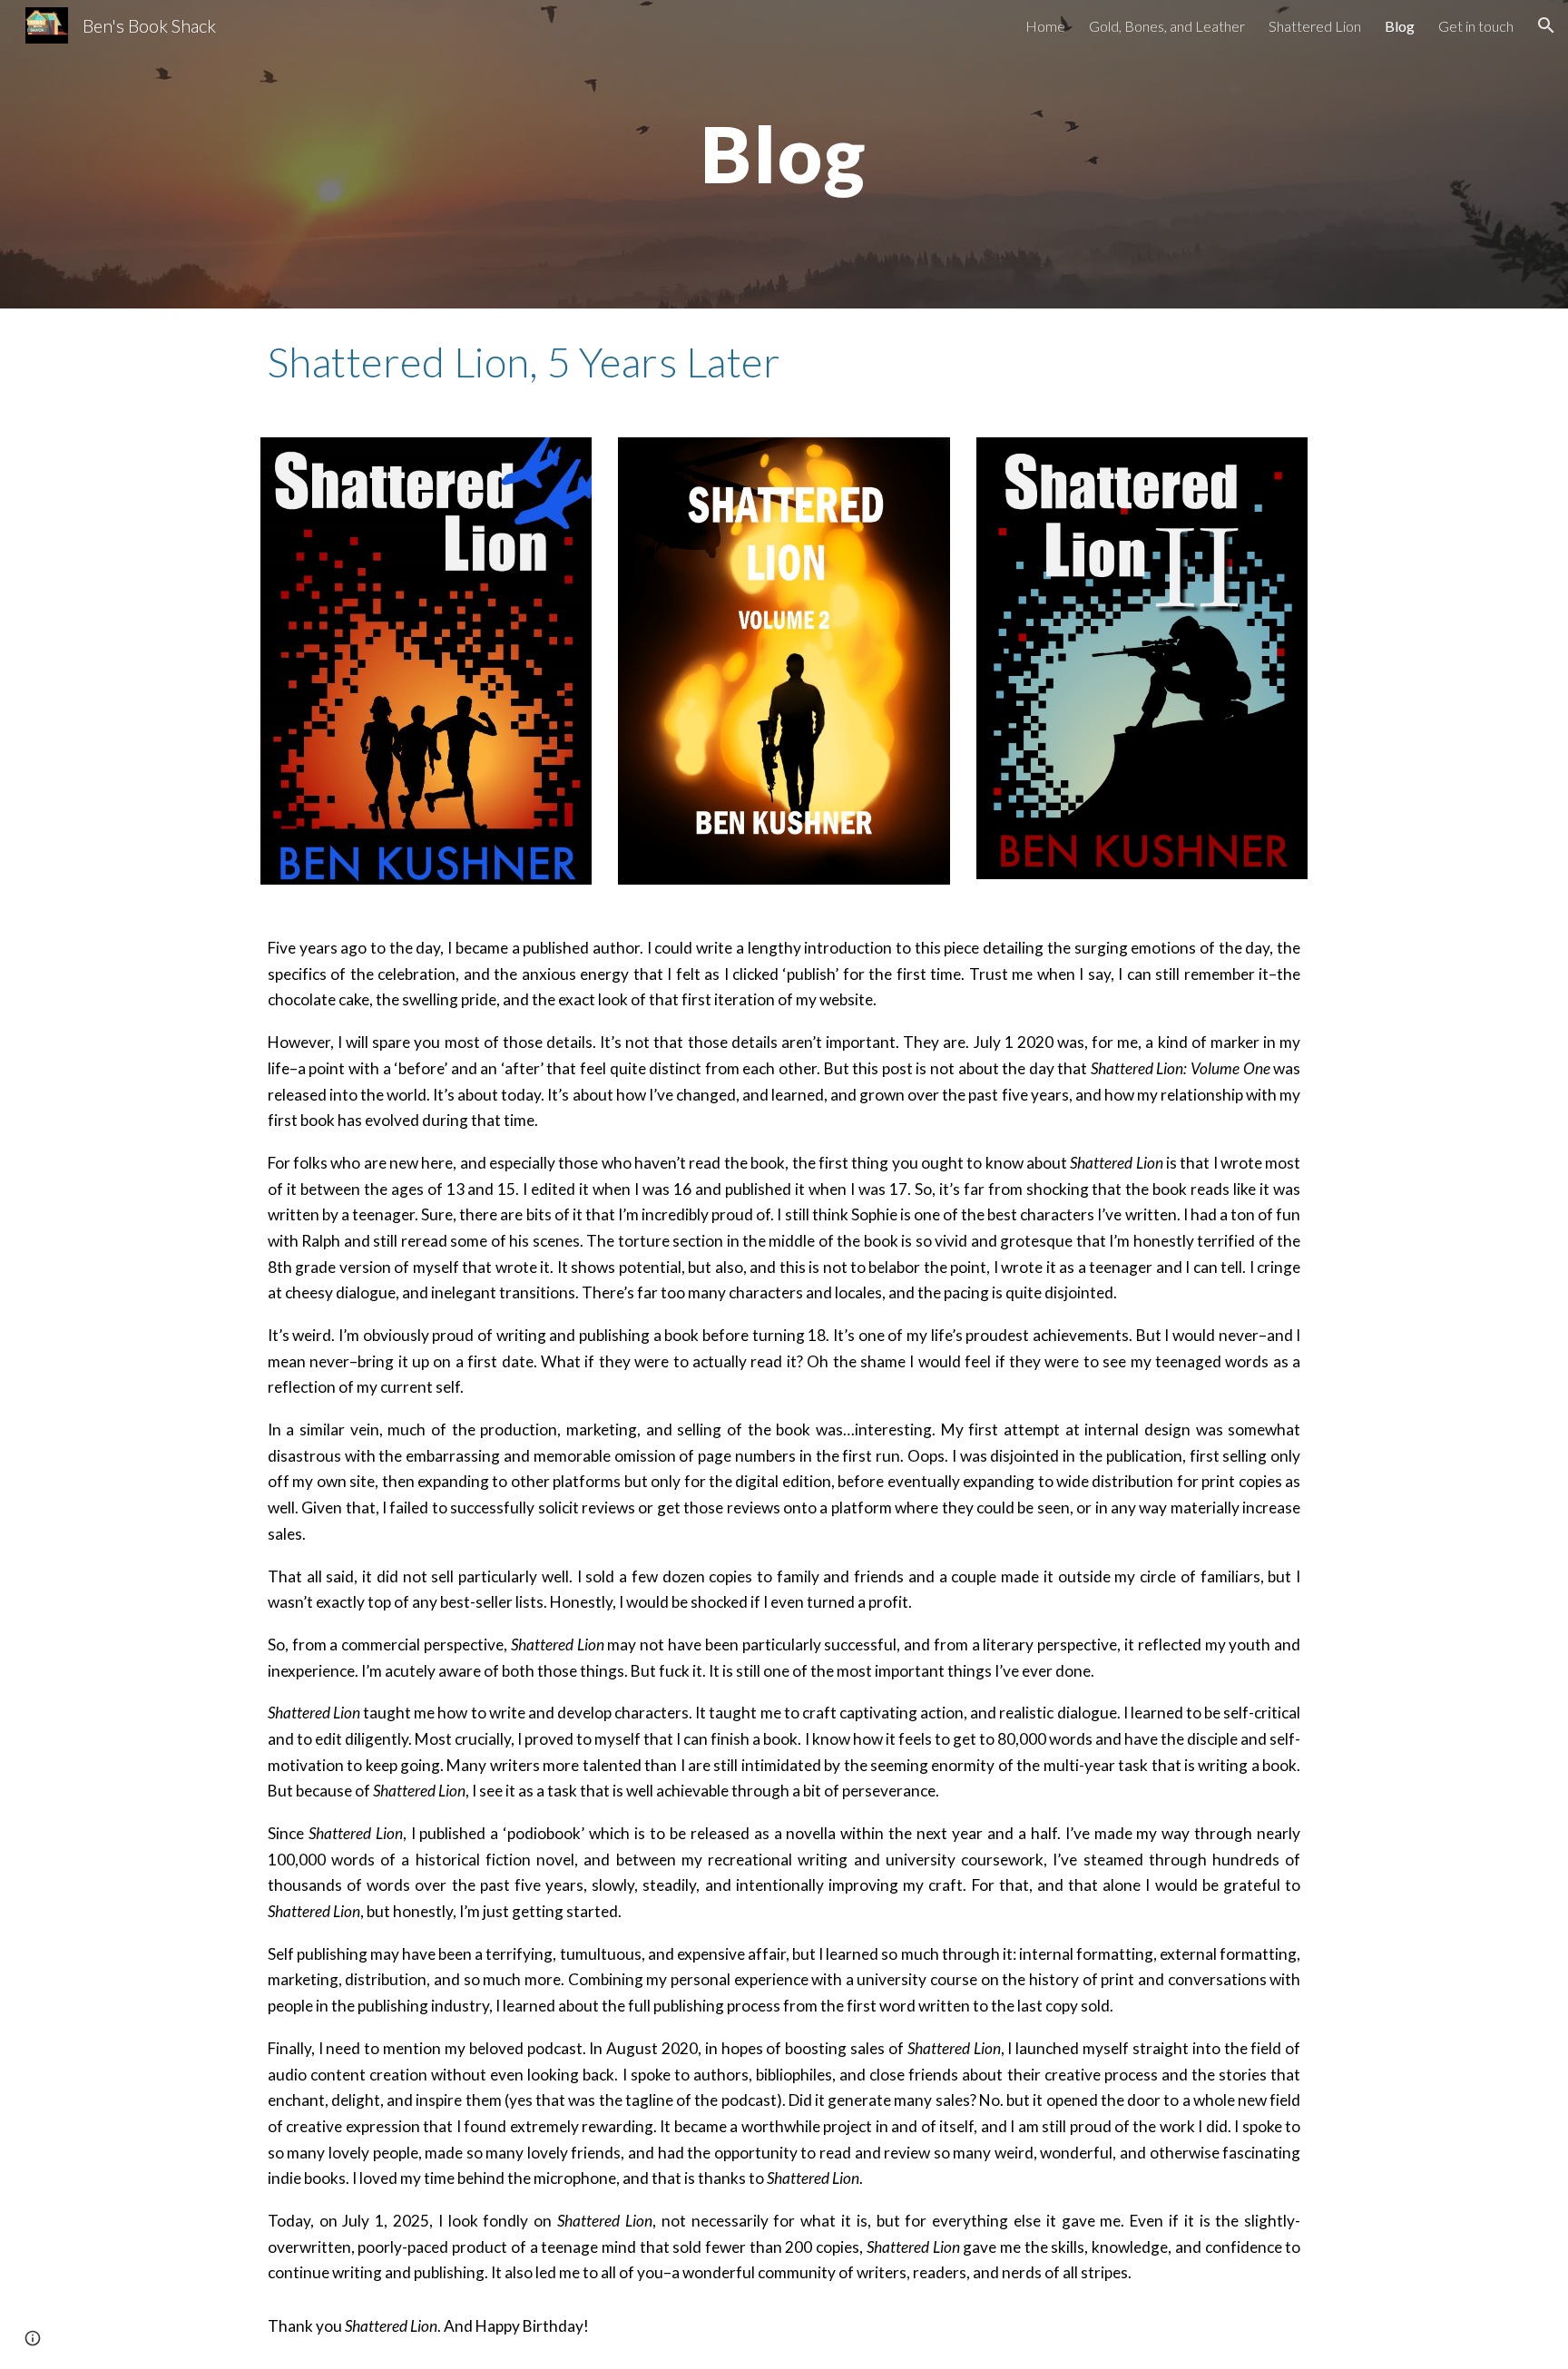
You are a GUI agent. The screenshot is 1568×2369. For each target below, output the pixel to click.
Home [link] (1045, 26)
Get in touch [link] (1476, 26)
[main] (784, 154)
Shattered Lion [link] (1315, 26)
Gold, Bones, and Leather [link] (1167, 26)
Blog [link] (1400, 26)
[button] (1546, 25)
